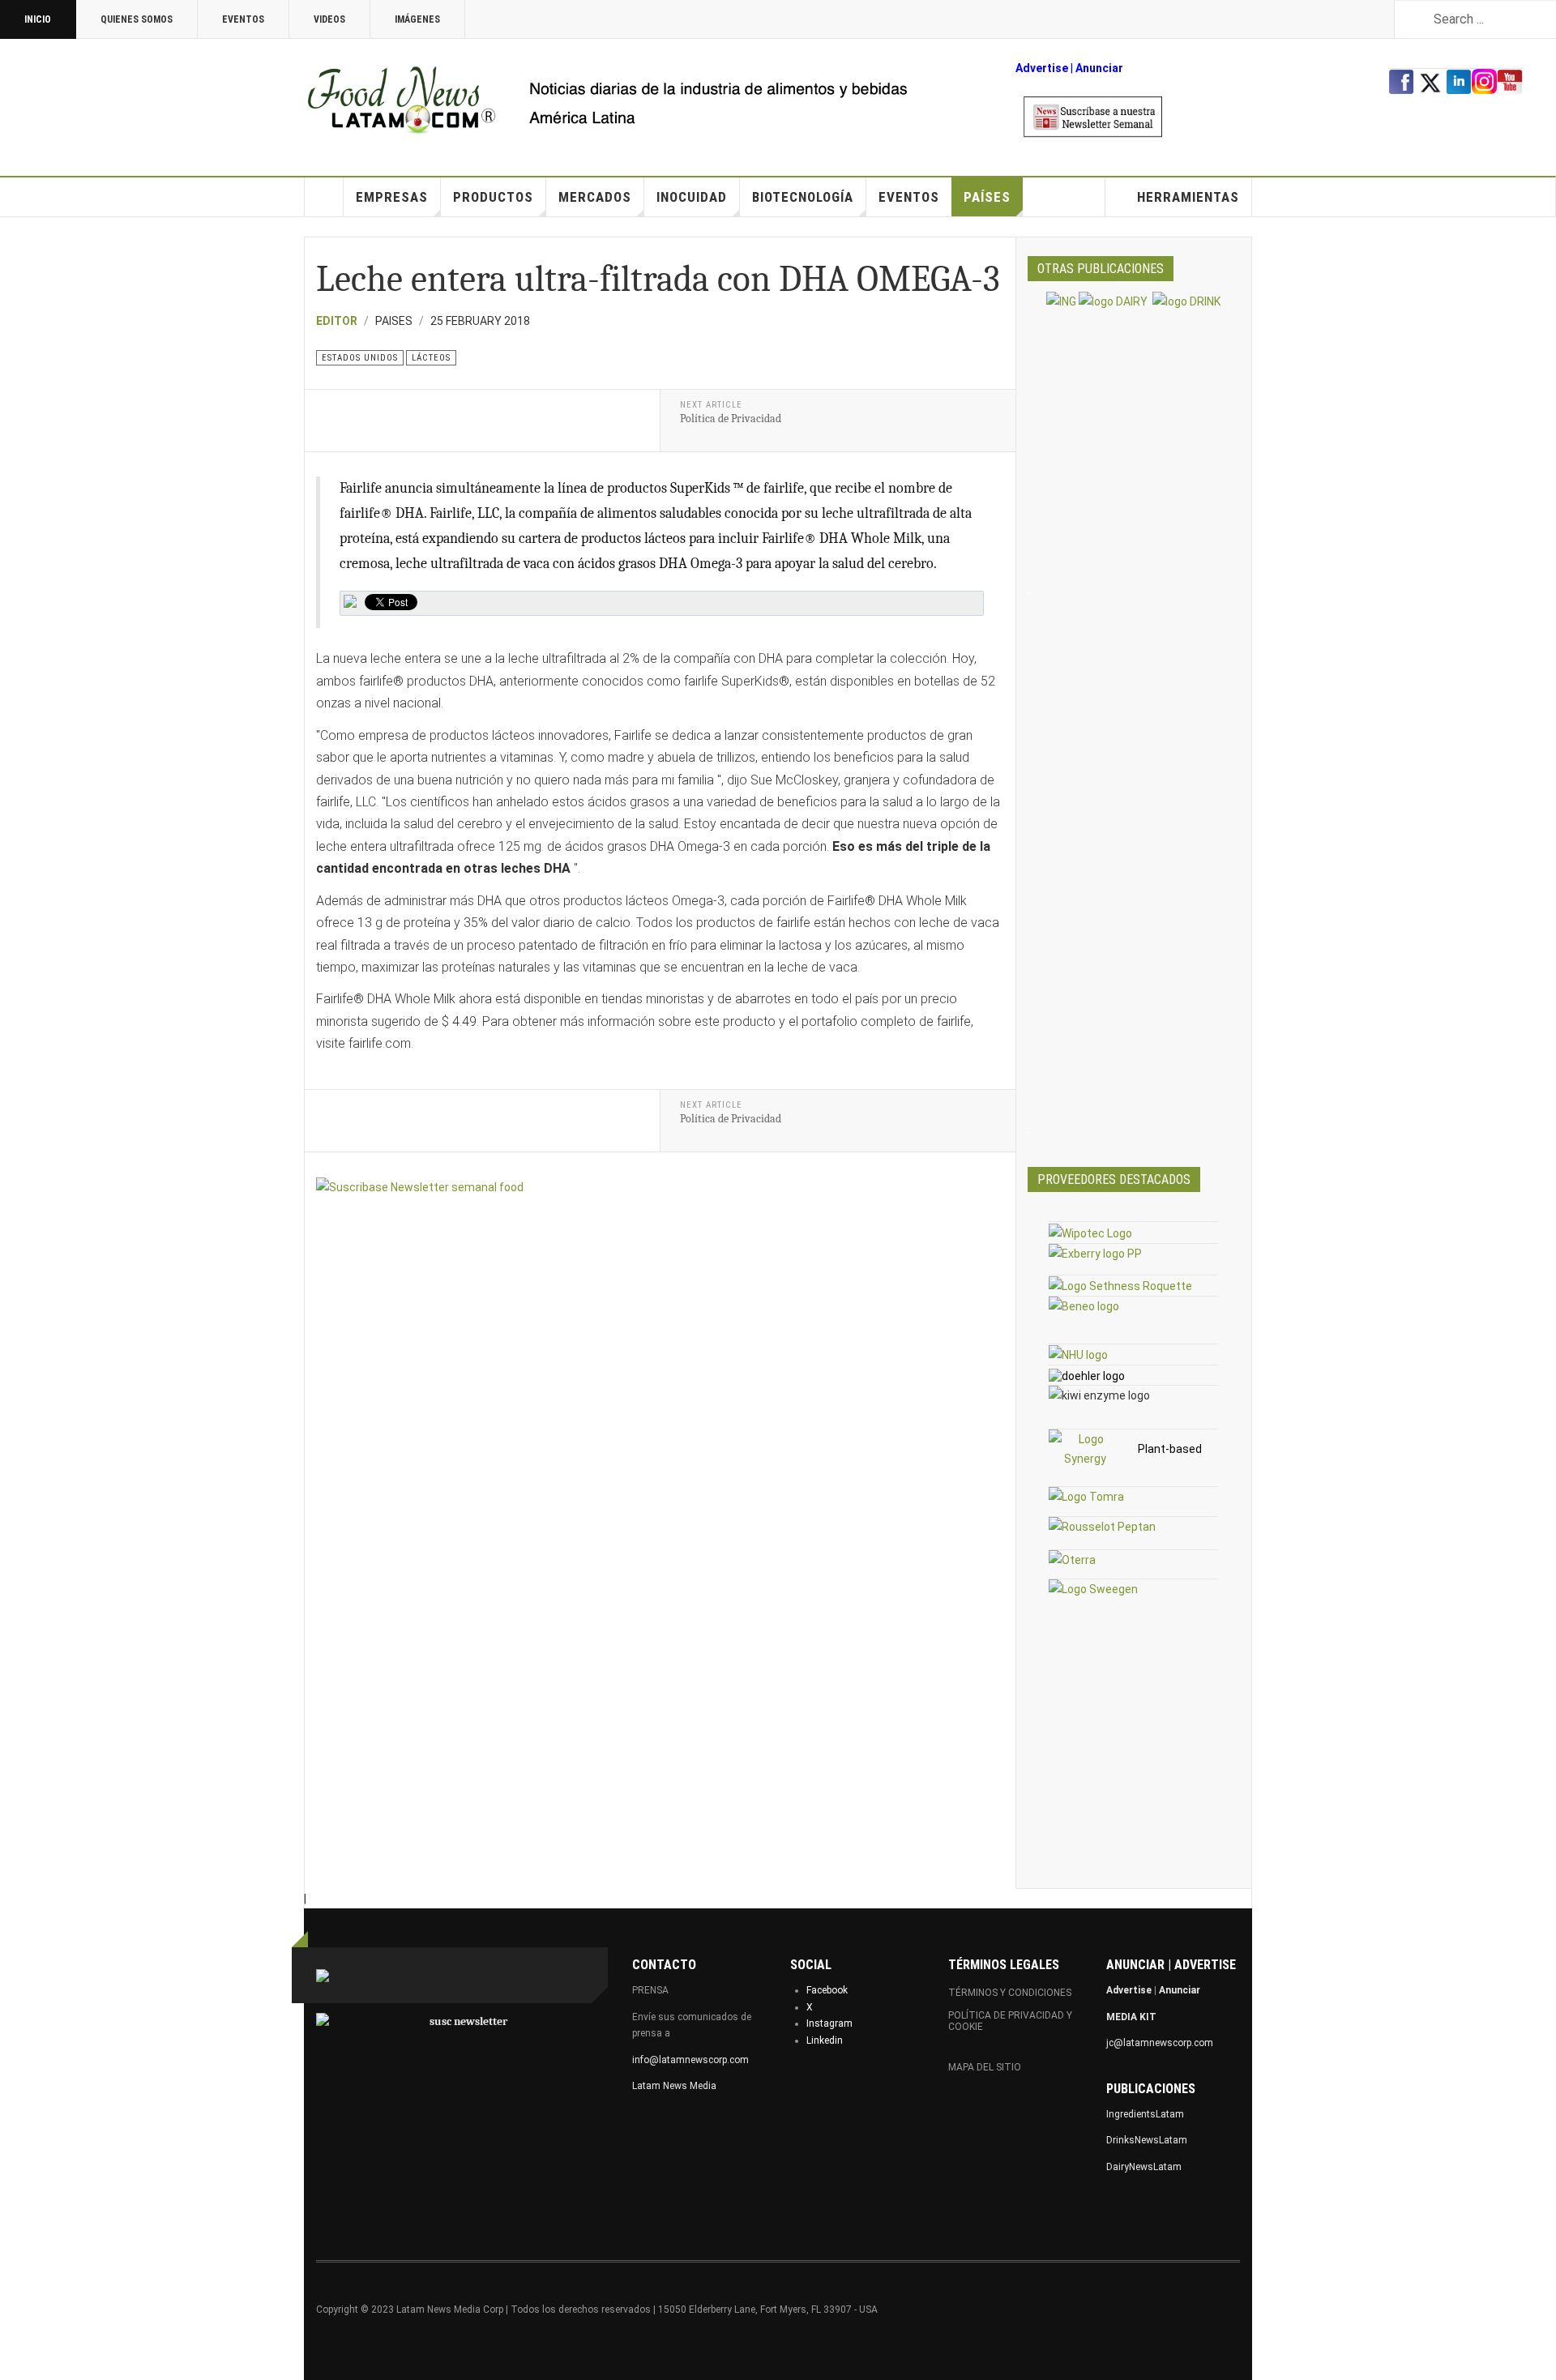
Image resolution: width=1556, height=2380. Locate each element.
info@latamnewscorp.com (690, 2060)
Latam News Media (674, 2086)
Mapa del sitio (985, 2067)
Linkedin (825, 2040)
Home (324, 197)
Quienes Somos (137, 19)
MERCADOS (595, 197)
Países (987, 197)
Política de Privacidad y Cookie (1010, 2021)
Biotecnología (803, 197)
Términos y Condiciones (1010, 1993)
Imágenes (417, 19)
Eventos (243, 19)
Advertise (1042, 68)
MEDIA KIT (1131, 2017)
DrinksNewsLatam (1147, 2140)
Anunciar (1180, 1990)
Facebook (827, 1990)
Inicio (38, 19)
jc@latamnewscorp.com (1160, 2043)
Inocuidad (692, 197)
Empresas (392, 197)
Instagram (829, 2023)
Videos (329, 19)
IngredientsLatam (1145, 2114)
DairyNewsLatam (1144, 2167)
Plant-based (1170, 1449)
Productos (493, 197)
